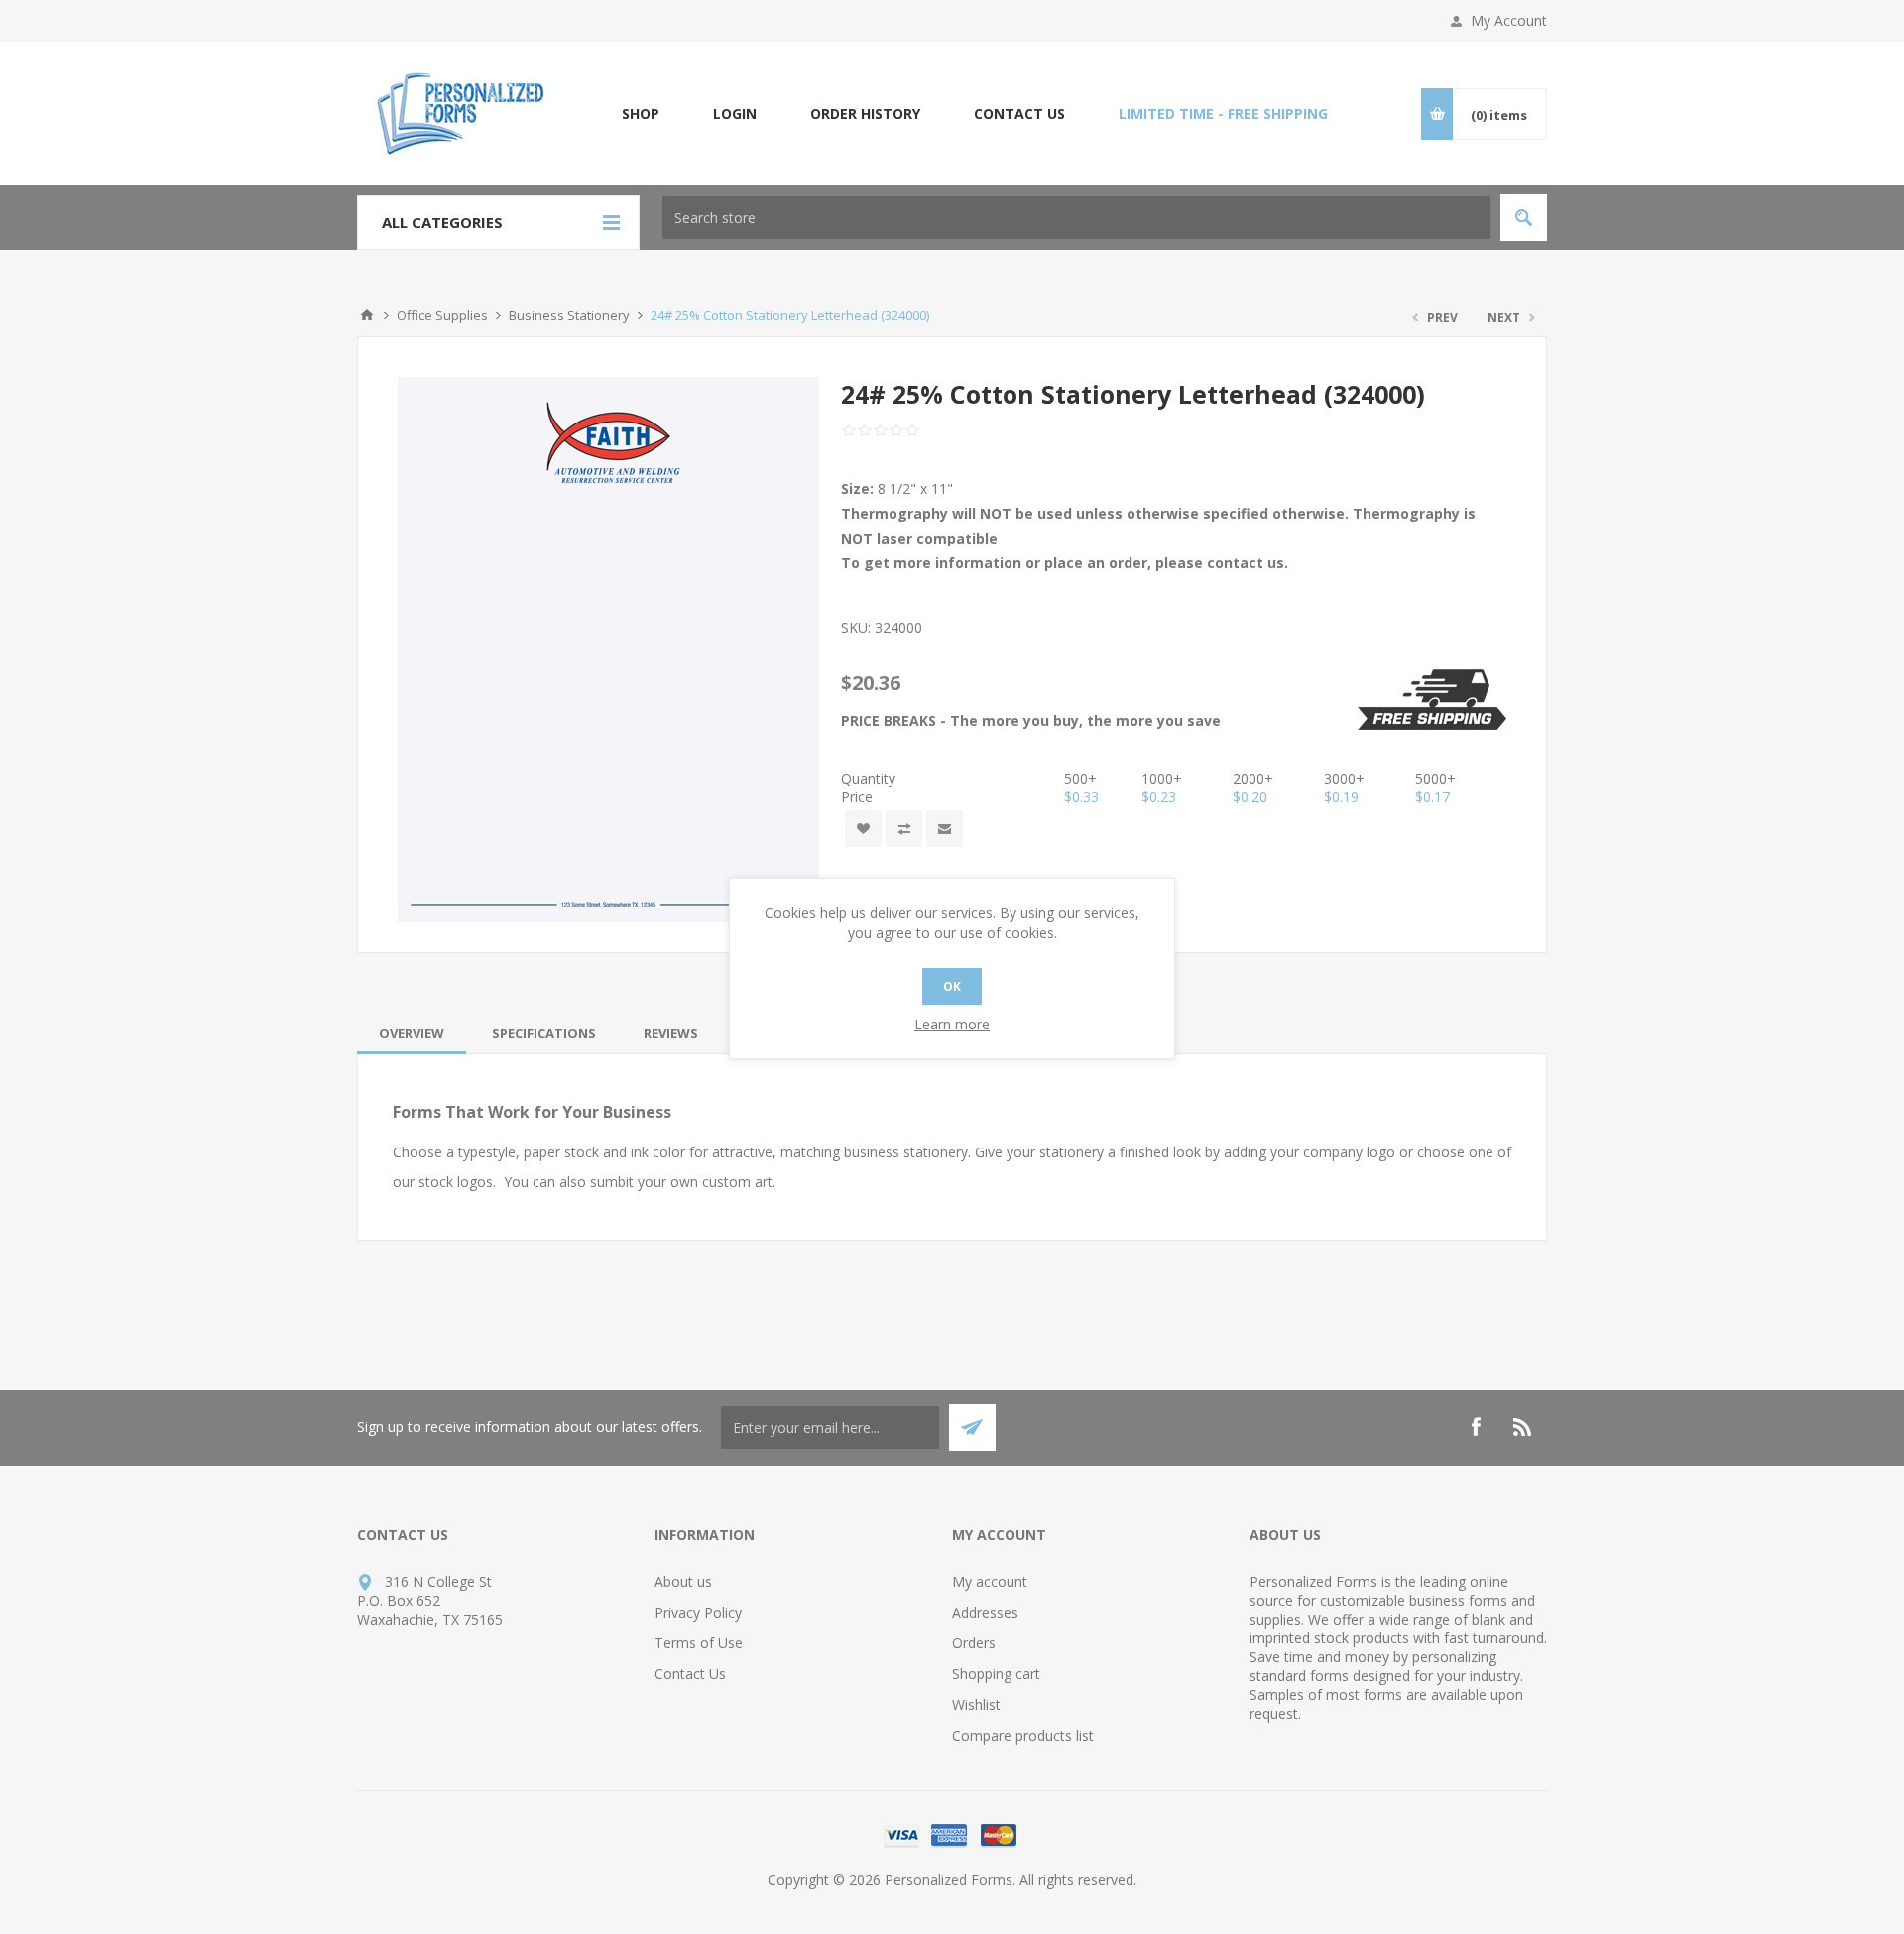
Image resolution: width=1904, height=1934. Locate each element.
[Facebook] (1476, 1427)
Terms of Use (699, 1643)
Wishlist (976, 1704)
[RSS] (1523, 1427)
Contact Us (690, 1674)
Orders (974, 1643)
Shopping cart (996, 1674)
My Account (1509, 20)
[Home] (367, 315)
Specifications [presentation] (544, 1033)
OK (952, 986)
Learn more (952, 1024)
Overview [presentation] (412, 1033)
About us (683, 1581)
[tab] (412, 1033)
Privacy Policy (698, 1612)
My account (990, 1581)
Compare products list (1023, 1735)
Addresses (985, 1612)
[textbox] (1076, 218)
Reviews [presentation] (671, 1033)
